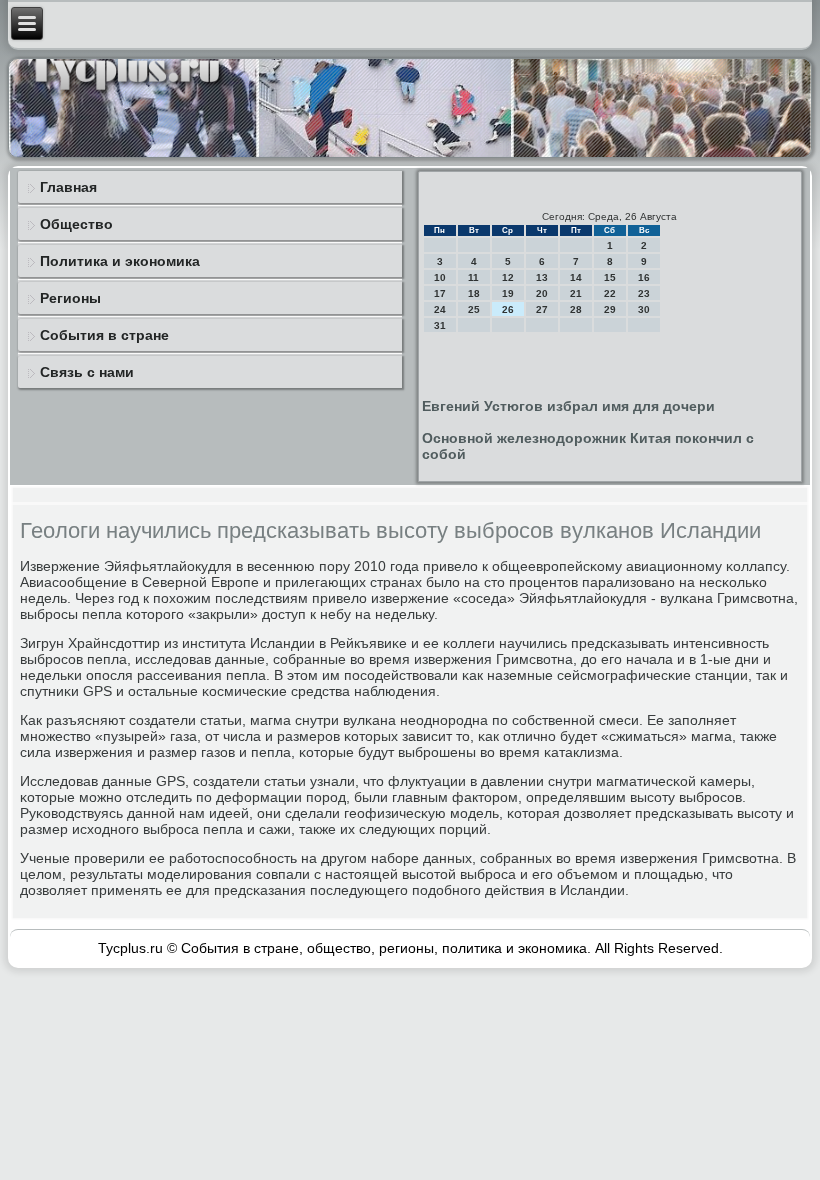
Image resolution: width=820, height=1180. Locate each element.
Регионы (70, 298)
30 (644, 309)
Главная (68, 187)
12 (508, 277)
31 (440, 325)
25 (474, 309)
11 (473, 277)
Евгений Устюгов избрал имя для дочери (568, 406)
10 (440, 277)
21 (576, 293)
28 (576, 309)
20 (542, 293)
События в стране (104, 335)
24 (440, 309)
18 (474, 293)
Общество (76, 224)
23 (644, 293)
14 (576, 277)
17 (440, 293)
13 (542, 277)
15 (610, 277)
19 (508, 293)
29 (610, 309)
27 (542, 309)
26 (508, 309)
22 (610, 293)
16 (644, 277)
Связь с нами (87, 372)
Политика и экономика (120, 261)
